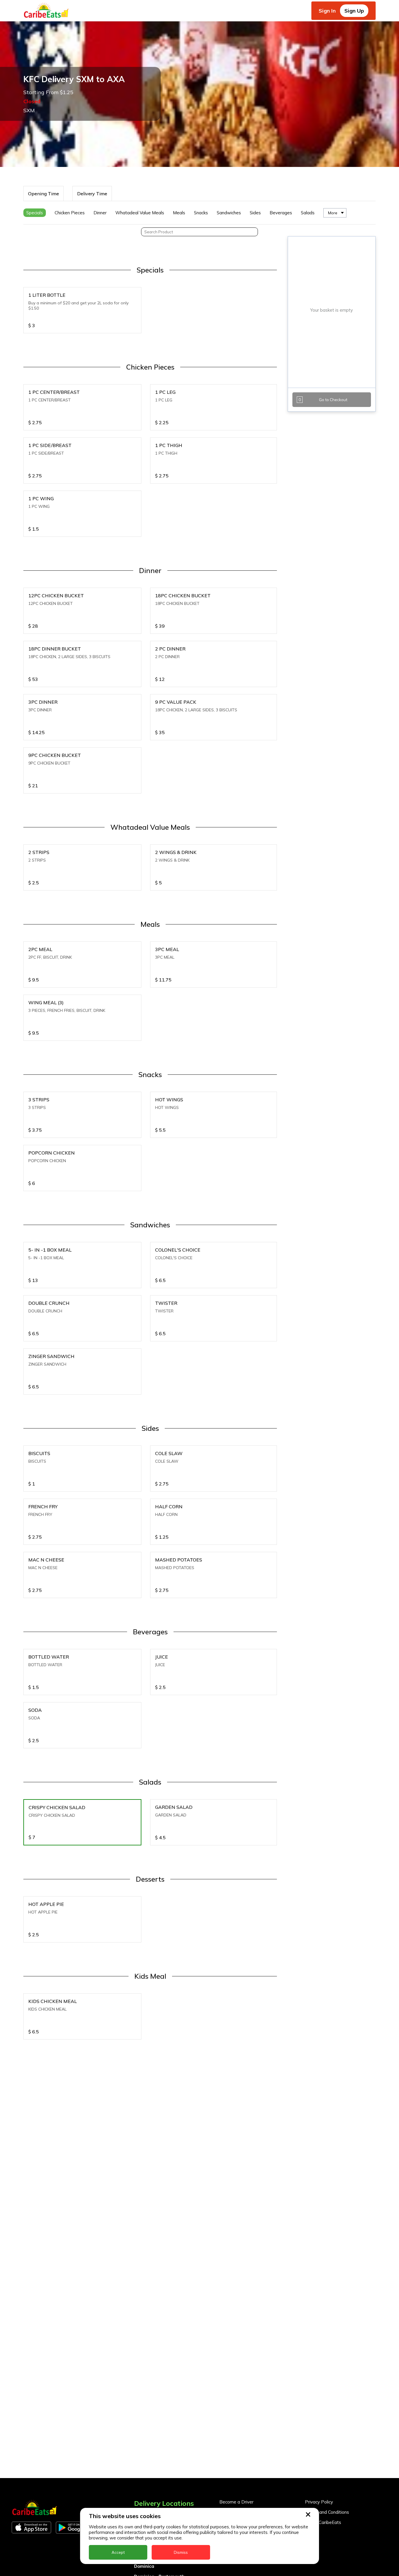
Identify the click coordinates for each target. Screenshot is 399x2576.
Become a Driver (236, 2502)
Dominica (144, 2566)
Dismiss (181, 2552)
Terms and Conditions (327, 2512)
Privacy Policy (319, 2502)
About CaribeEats (323, 2522)
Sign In (327, 11)
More (333, 213)
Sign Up (354, 11)
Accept (118, 2552)
